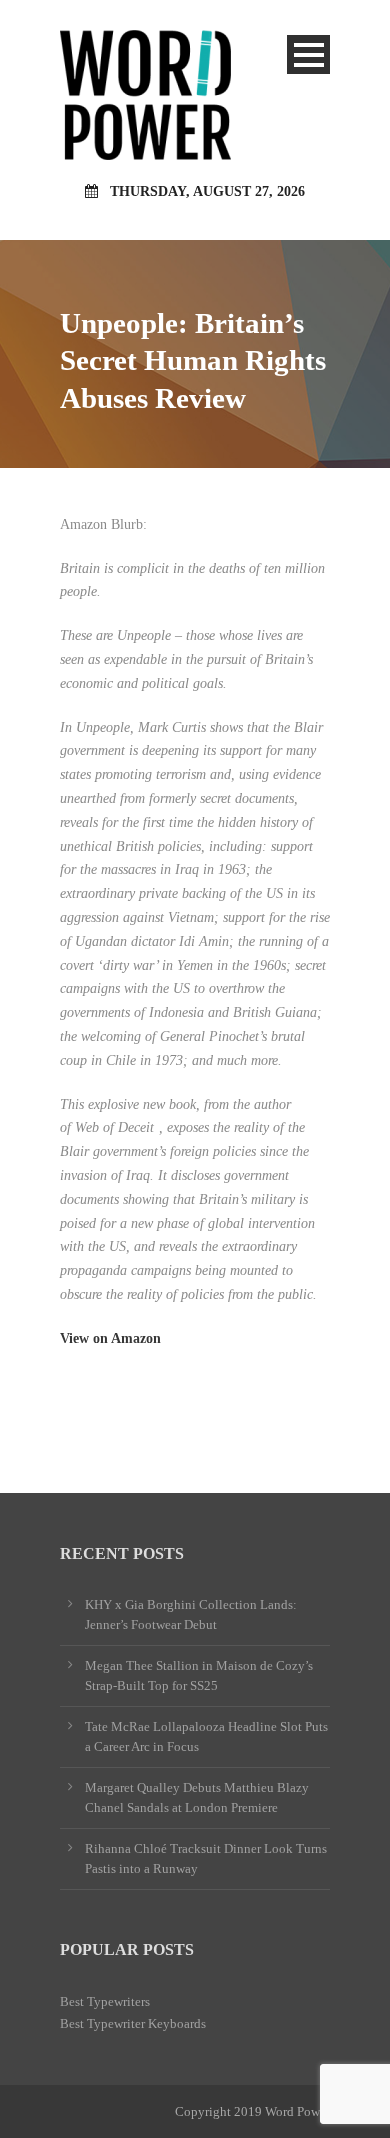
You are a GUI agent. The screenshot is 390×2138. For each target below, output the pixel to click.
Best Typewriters (105, 2001)
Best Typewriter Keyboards (133, 2023)
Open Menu (308, 54)
